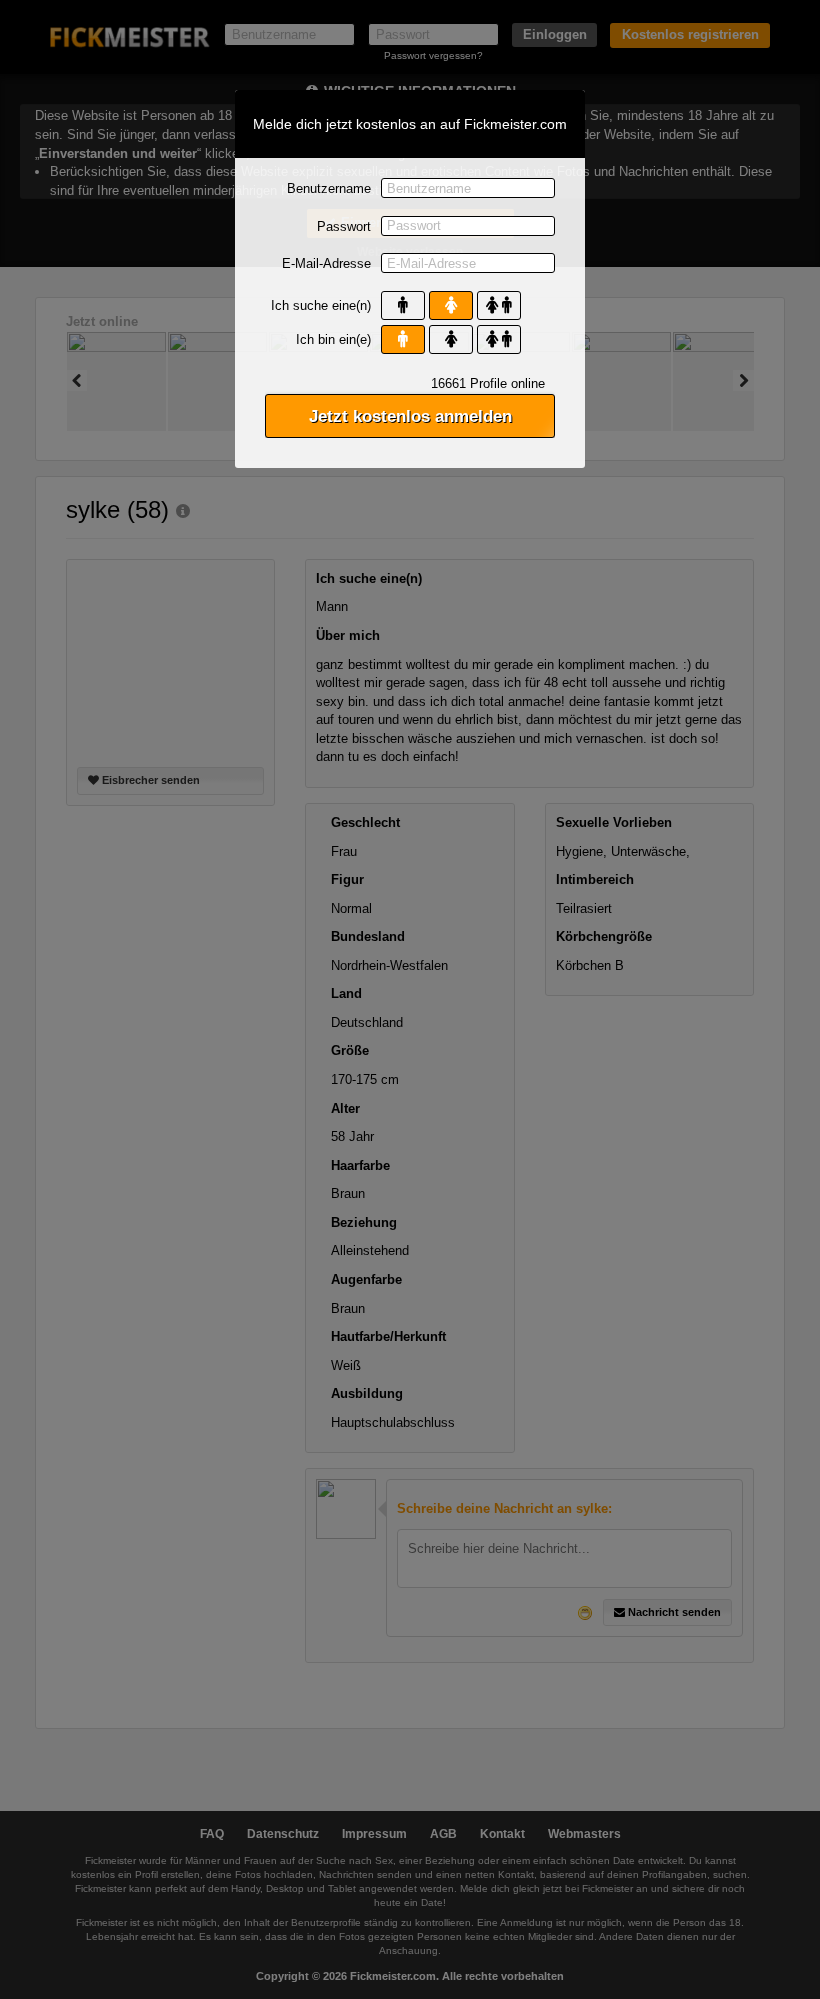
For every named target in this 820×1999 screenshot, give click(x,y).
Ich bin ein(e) (333, 339)
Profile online (488, 383)
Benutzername (329, 188)
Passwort (344, 226)
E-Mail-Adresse (326, 263)
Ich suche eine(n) (321, 305)
